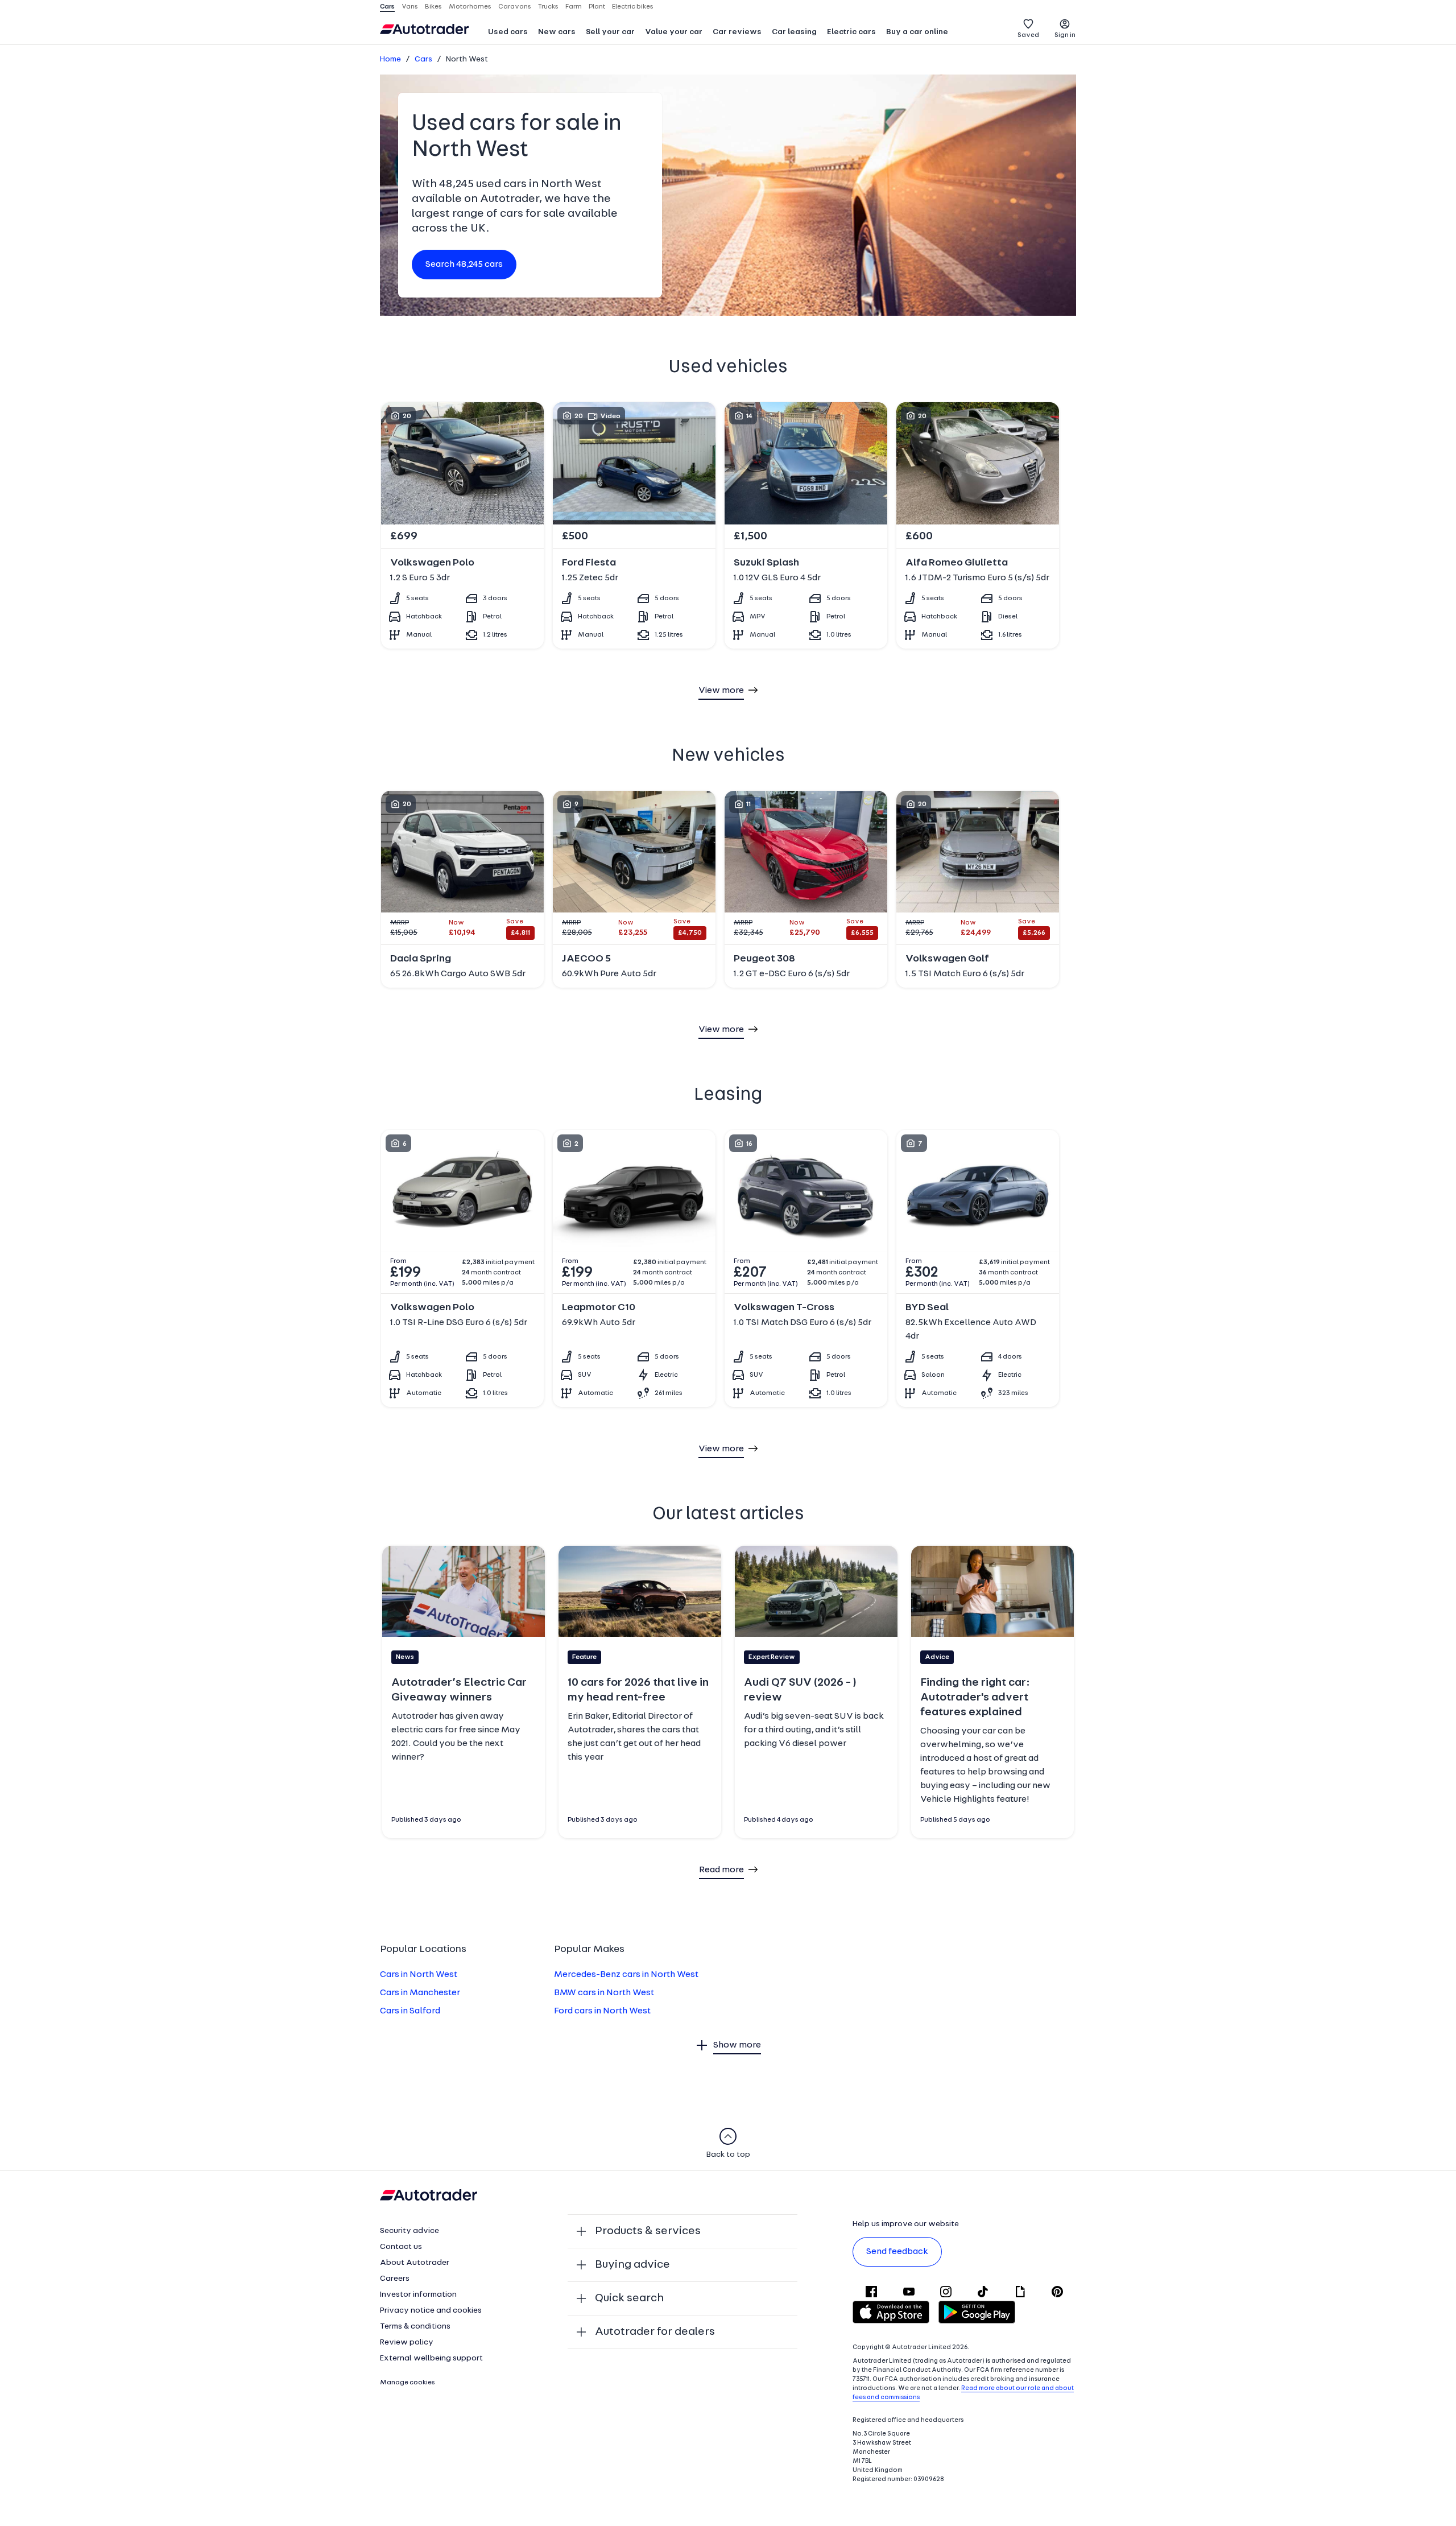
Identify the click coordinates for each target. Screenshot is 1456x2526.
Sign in (1065, 35)
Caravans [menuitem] (515, 7)
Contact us (401, 2247)
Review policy (407, 2343)
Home (390, 59)
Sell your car (610, 32)
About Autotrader (415, 2263)
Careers (395, 2279)
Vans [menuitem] (410, 7)
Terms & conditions (415, 2327)
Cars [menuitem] (387, 7)
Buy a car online (917, 32)
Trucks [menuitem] (548, 7)
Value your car (674, 32)
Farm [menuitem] (574, 7)
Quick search (629, 2298)
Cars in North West (419, 1975)
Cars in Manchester (420, 1993)
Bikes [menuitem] (433, 7)
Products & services (648, 2231)
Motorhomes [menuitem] (470, 7)
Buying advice (632, 2265)
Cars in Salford (410, 2011)
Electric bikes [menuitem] (633, 7)
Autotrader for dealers (655, 2332)
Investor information (418, 2295)
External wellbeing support (431, 2358)
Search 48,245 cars (464, 265)
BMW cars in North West (604, 1993)
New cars (557, 32)
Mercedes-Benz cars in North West (626, 1975)
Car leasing (794, 32)
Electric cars (851, 32)
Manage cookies (408, 2383)
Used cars (508, 32)
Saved (1028, 35)
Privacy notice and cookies (431, 2311)
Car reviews (737, 32)
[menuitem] (508, 33)
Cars (423, 59)
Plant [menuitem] (597, 7)
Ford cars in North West (602, 2011)
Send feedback (897, 2252)
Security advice (409, 2231)
